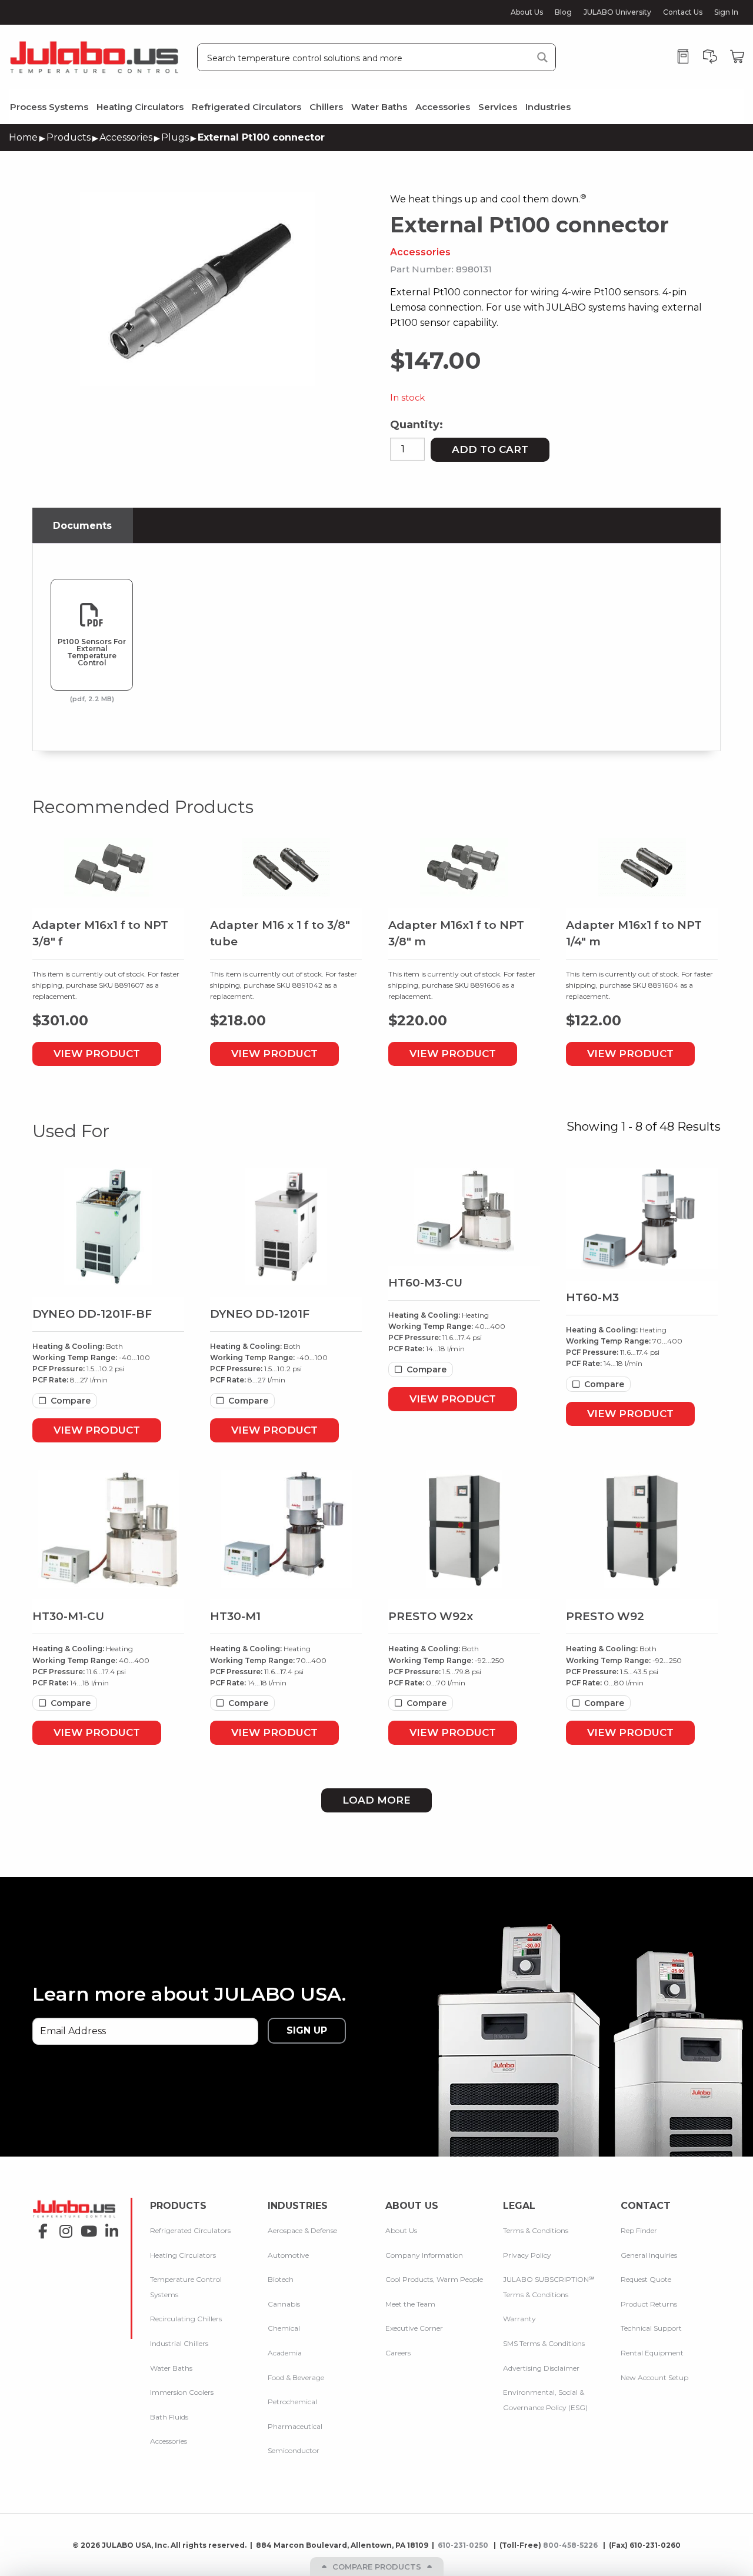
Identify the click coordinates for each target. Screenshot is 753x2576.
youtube (86, 2227)
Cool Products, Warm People (434, 2279)
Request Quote (646, 2279)
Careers (398, 2353)
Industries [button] (548, 107)
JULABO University (617, 12)
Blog (563, 12)
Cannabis (284, 2304)
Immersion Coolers (182, 2392)
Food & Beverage (296, 2377)
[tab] (83, 526)
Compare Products (377, 2567)
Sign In (726, 12)
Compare (71, 1401)
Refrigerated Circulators (190, 2230)
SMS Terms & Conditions (544, 2343)
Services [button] (498, 107)
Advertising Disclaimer (541, 2368)
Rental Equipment (652, 2353)
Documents (82, 526)
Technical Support (651, 2328)
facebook (40, 2227)
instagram (63, 2227)
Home (23, 137)
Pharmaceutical (295, 2426)
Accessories (126, 137)
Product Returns (649, 2304)
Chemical (284, 2328)
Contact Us (683, 12)
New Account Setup (654, 2377)
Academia (285, 2353)
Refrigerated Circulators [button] (246, 107)
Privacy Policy (527, 2255)
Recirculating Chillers (186, 2319)
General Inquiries (649, 2255)
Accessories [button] (443, 107)
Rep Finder (639, 2230)
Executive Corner (414, 2328)
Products (69, 137)
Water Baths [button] (379, 107)
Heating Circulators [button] (140, 107)
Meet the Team (410, 2304)
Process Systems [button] (49, 107)
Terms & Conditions (536, 2230)
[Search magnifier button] (542, 57)
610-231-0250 (464, 2545)
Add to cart (490, 449)
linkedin (109, 2227)
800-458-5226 (571, 2545)
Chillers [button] (326, 107)
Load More (376, 1800)
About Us (527, 12)
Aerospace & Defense (302, 2230)
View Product (97, 1054)
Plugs (175, 137)
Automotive (288, 2255)
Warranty (519, 2319)
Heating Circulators (183, 2255)
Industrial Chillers (179, 2343)
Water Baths (171, 2368)
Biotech (281, 2279)
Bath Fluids (169, 2417)
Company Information (424, 2255)
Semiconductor (294, 2450)
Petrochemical (292, 2402)
